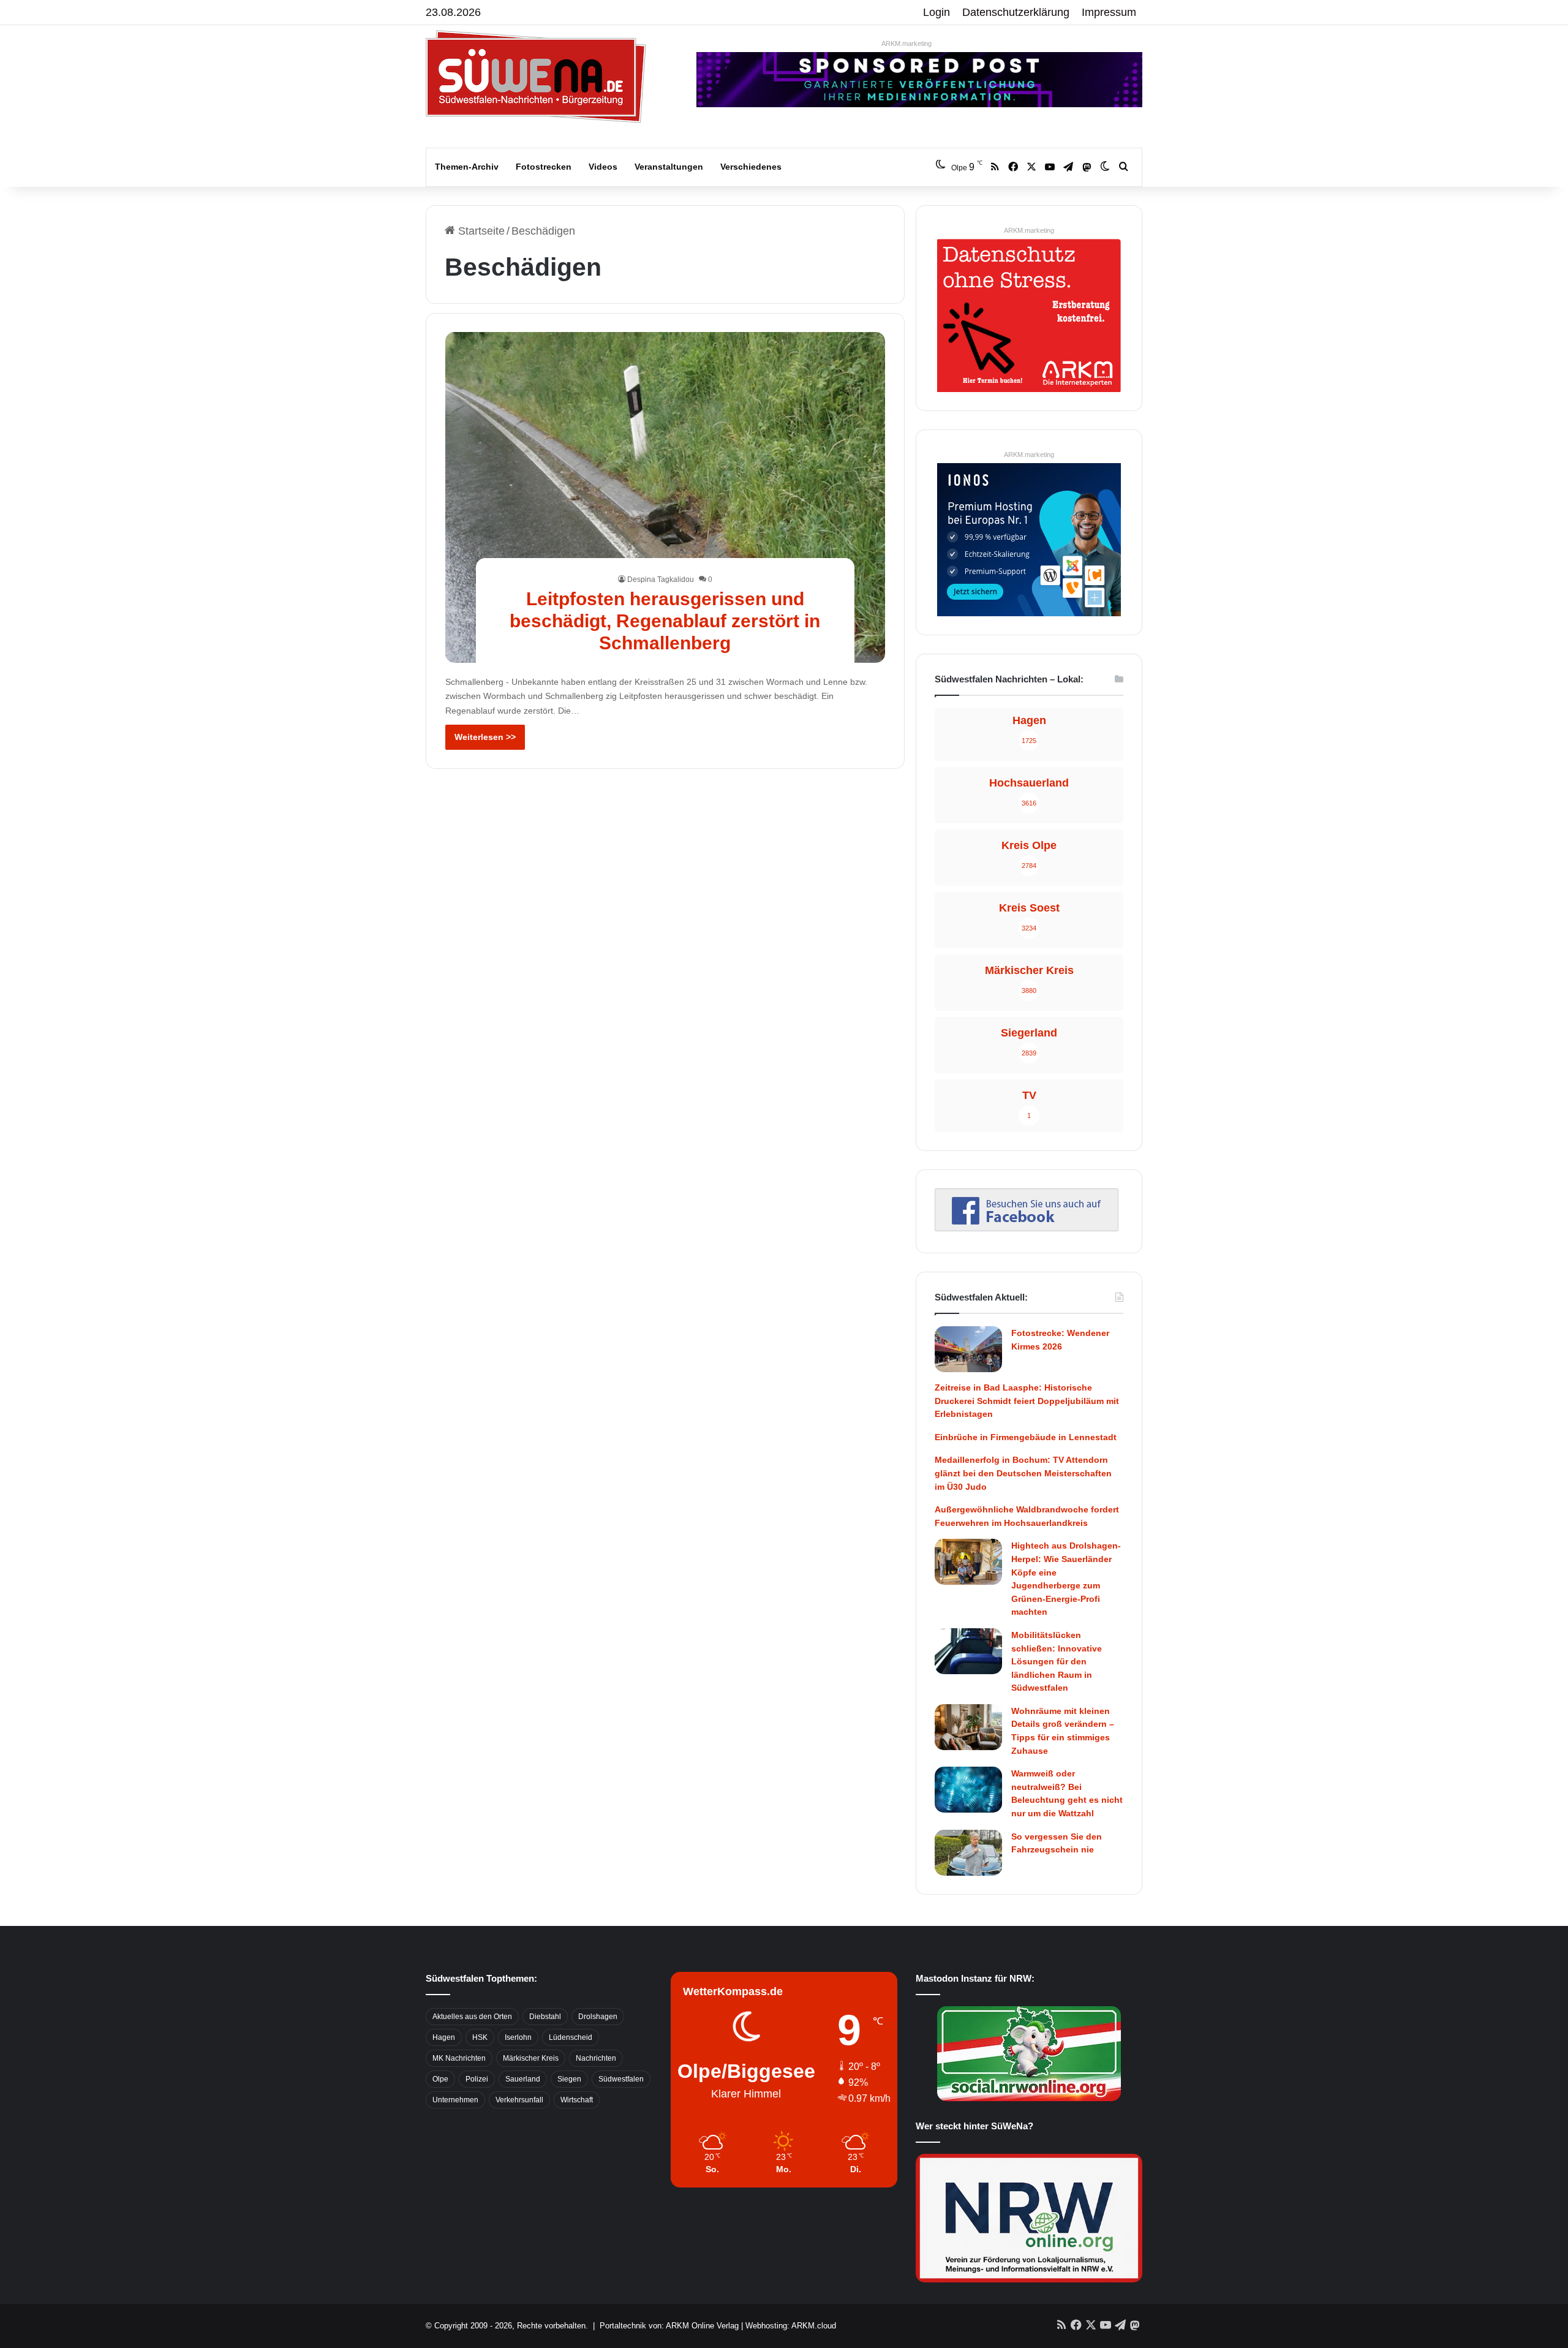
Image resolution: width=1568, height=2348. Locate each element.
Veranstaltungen (669, 167)
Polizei (477, 2079)
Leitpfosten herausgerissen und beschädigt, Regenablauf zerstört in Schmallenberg (665, 621)
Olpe (440, 2079)
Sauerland (523, 2079)
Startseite (480, 231)
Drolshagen (598, 2017)
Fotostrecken (544, 167)
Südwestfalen (621, 2079)
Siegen (569, 2079)
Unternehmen (455, 2100)
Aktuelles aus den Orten (472, 2017)
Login (937, 12)
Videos (603, 167)
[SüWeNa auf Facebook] (1027, 1228)
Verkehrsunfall (519, 2100)
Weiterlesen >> (485, 737)
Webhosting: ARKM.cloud (791, 2326)
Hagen (444, 2037)
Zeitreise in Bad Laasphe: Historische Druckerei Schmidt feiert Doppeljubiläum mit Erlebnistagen (1027, 1401)
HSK (480, 2037)
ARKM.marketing (907, 43)
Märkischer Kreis (531, 2058)
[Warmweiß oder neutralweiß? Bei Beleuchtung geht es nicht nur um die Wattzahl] (968, 1790)
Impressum (1109, 12)
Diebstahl (545, 2017)
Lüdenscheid (571, 2037)
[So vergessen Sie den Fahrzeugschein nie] (968, 1853)
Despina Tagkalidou (661, 579)
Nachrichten (596, 2058)
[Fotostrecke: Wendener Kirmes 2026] (968, 1349)
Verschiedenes (751, 167)
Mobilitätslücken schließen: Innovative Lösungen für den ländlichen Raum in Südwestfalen (1057, 1661)
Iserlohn (518, 2037)
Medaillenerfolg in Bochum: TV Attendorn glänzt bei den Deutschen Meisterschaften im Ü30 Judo (1023, 1473)
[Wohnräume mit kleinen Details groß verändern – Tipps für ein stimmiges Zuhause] (968, 1727)
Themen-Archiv (467, 167)
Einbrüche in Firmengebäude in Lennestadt (1026, 1437)
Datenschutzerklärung (1016, 12)
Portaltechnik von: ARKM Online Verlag (669, 2326)
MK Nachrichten (459, 2058)
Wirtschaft (577, 2100)
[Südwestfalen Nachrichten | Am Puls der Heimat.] (536, 77)
